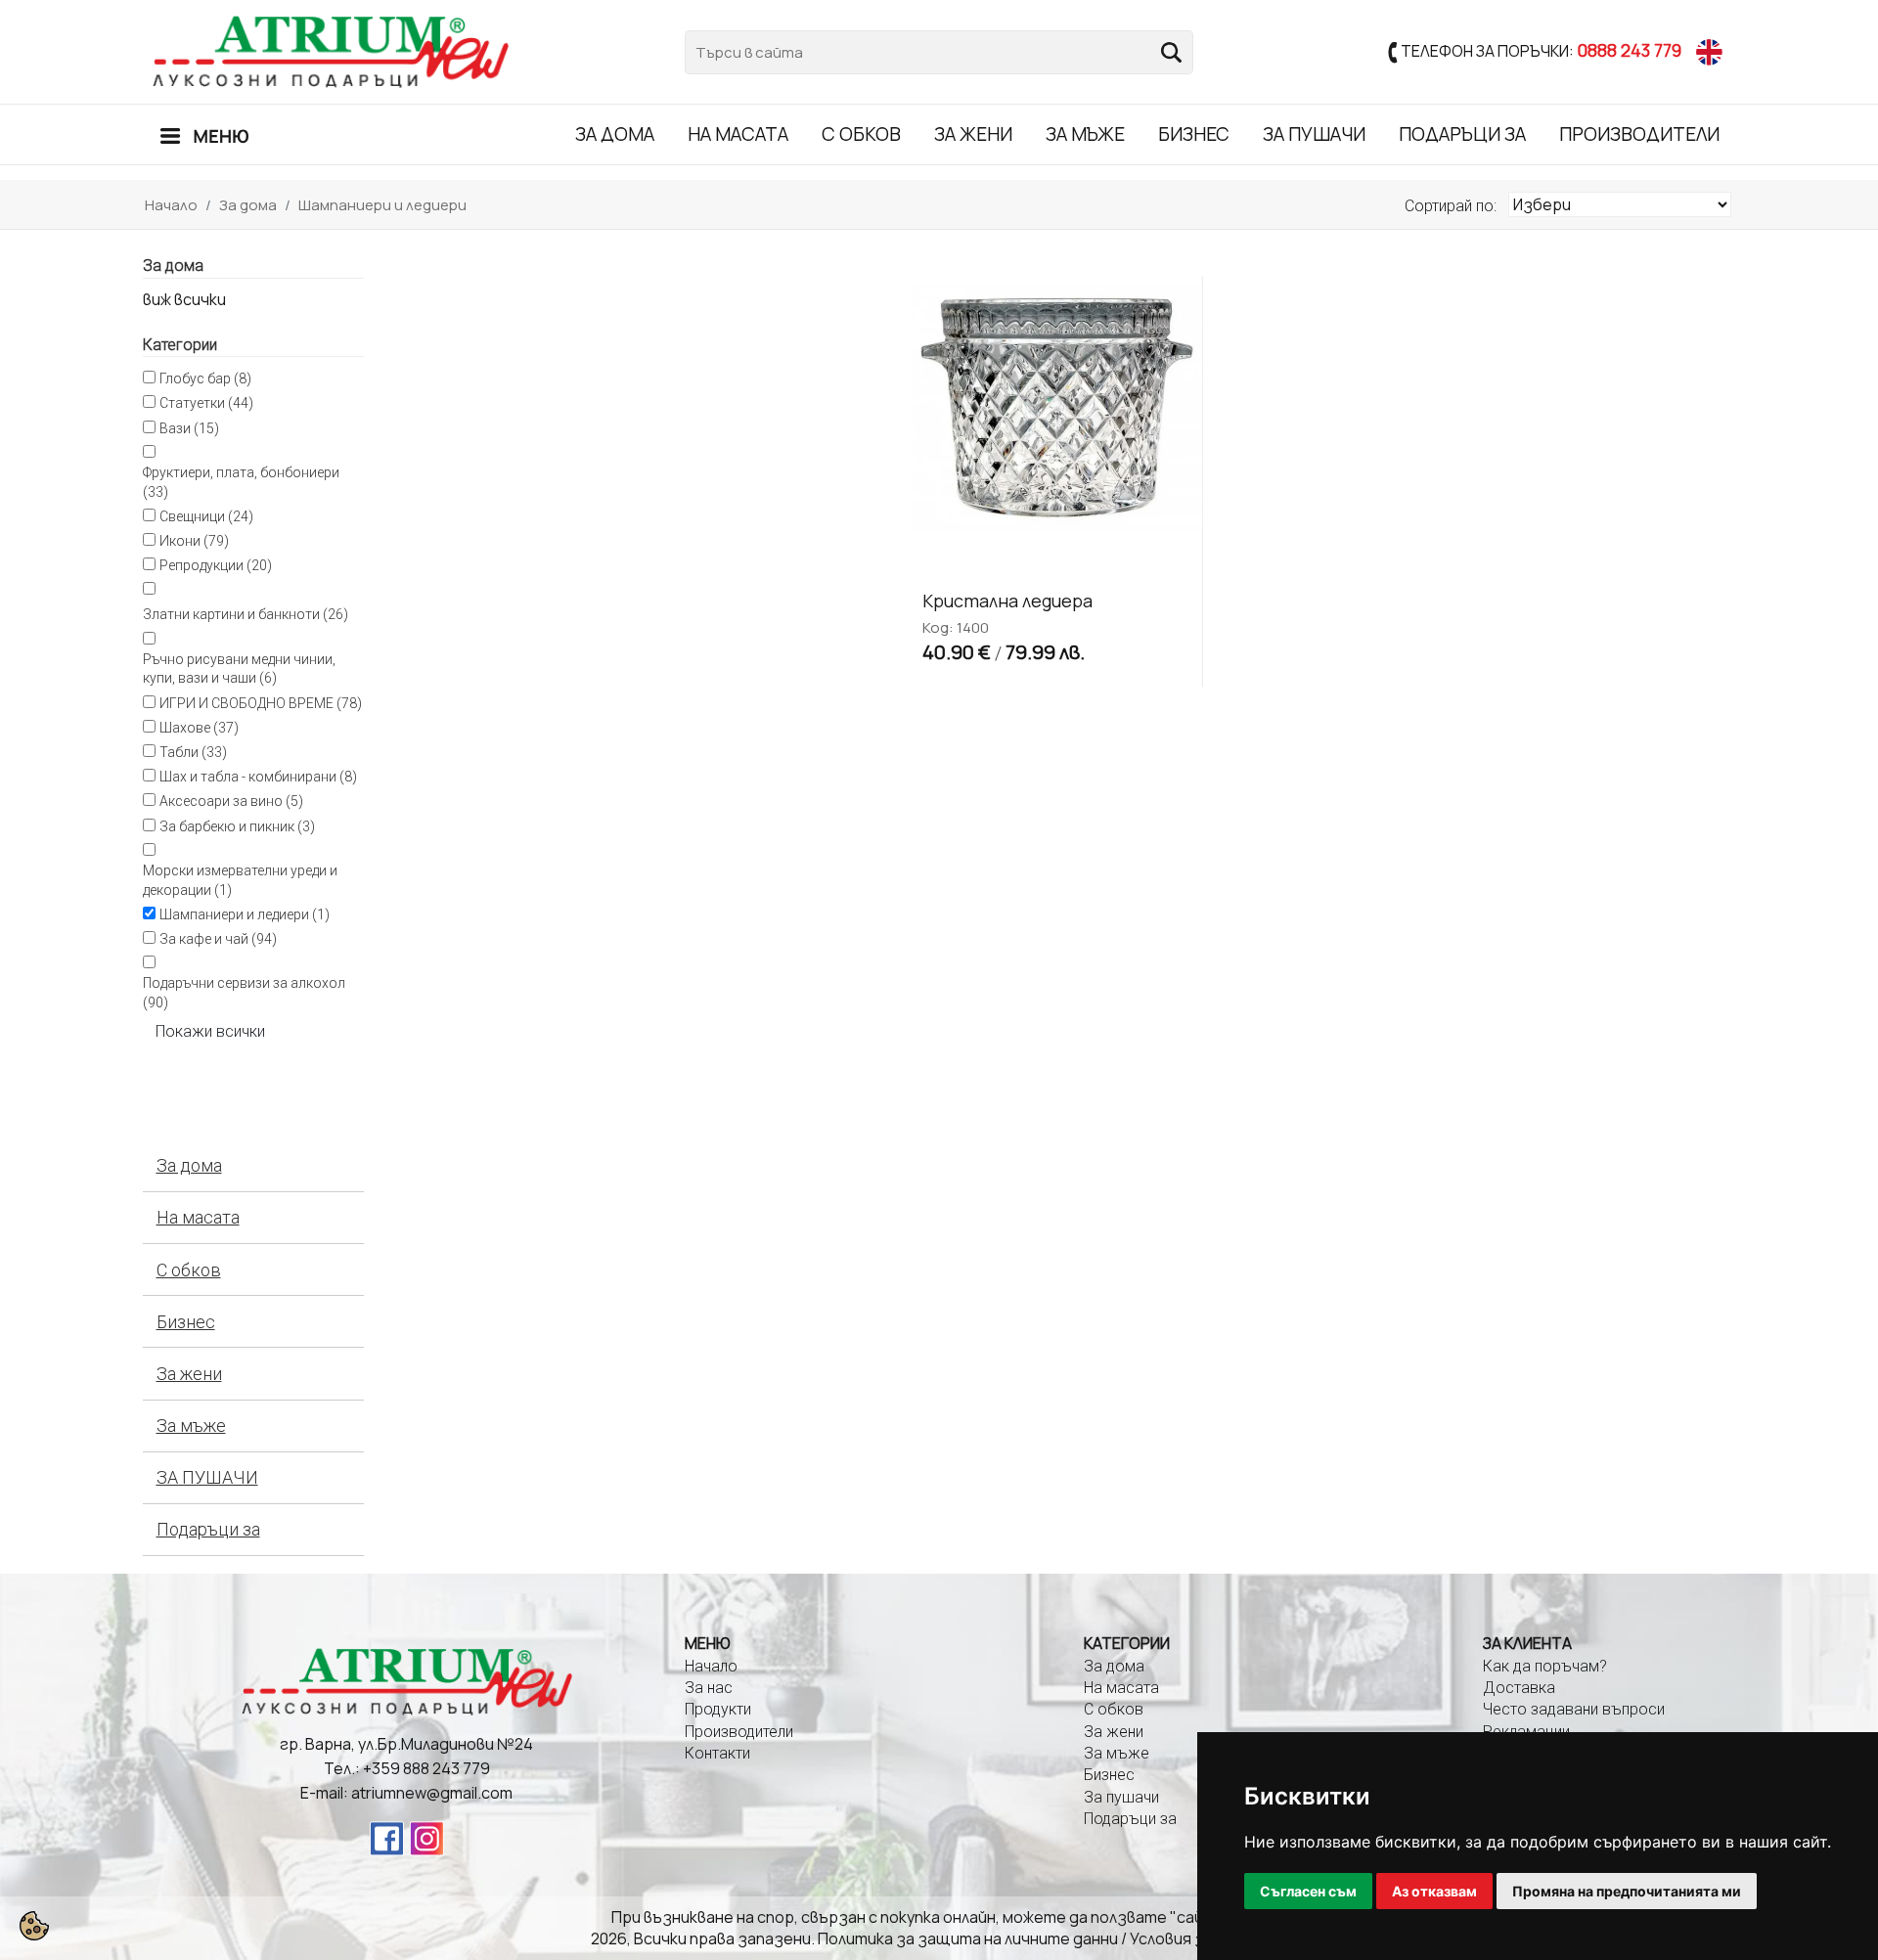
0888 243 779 (1629, 49)
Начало (171, 205)
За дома (615, 134)
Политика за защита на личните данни (968, 1938)
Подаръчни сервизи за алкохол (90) (244, 993)
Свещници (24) (206, 516)
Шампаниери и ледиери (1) (245, 914)
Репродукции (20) (216, 565)
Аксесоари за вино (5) (231, 801)
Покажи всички (210, 1031)
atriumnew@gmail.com (432, 1793)
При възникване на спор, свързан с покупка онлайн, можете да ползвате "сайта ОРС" (939, 1917)
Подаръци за (1462, 134)
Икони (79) (194, 541)
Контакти (717, 1753)
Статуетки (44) (206, 403)
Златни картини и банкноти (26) (246, 614)
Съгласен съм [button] (1308, 1891)
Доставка (1519, 1688)
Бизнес (1194, 134)
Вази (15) (189, 428)
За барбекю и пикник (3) (237, 826)
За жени (973, 134)
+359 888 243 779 (426, 1768)
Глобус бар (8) (205, 379)
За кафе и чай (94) (218, 939)
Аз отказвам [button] (1434, 1891)
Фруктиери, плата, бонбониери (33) (241, 482)
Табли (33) (193, 752)
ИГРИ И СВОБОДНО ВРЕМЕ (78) (261, 703)
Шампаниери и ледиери (382, 205)
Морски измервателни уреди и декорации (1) (240, 880)
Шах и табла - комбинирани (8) (258, 777)
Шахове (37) (199, 728)
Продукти (718, 1709)
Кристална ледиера (1007, 601)
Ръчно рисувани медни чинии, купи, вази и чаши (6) (239, 669)
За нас (709, 1688)
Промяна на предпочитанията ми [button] (1627, 1891)
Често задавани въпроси (1574, 1709)
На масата (738, 134)
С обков (861, 134)
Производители (1639, 134)
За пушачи (1121, 1797)
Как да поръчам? (1545, 1666)
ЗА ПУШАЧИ (1314, 134)
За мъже (1085, 134)
